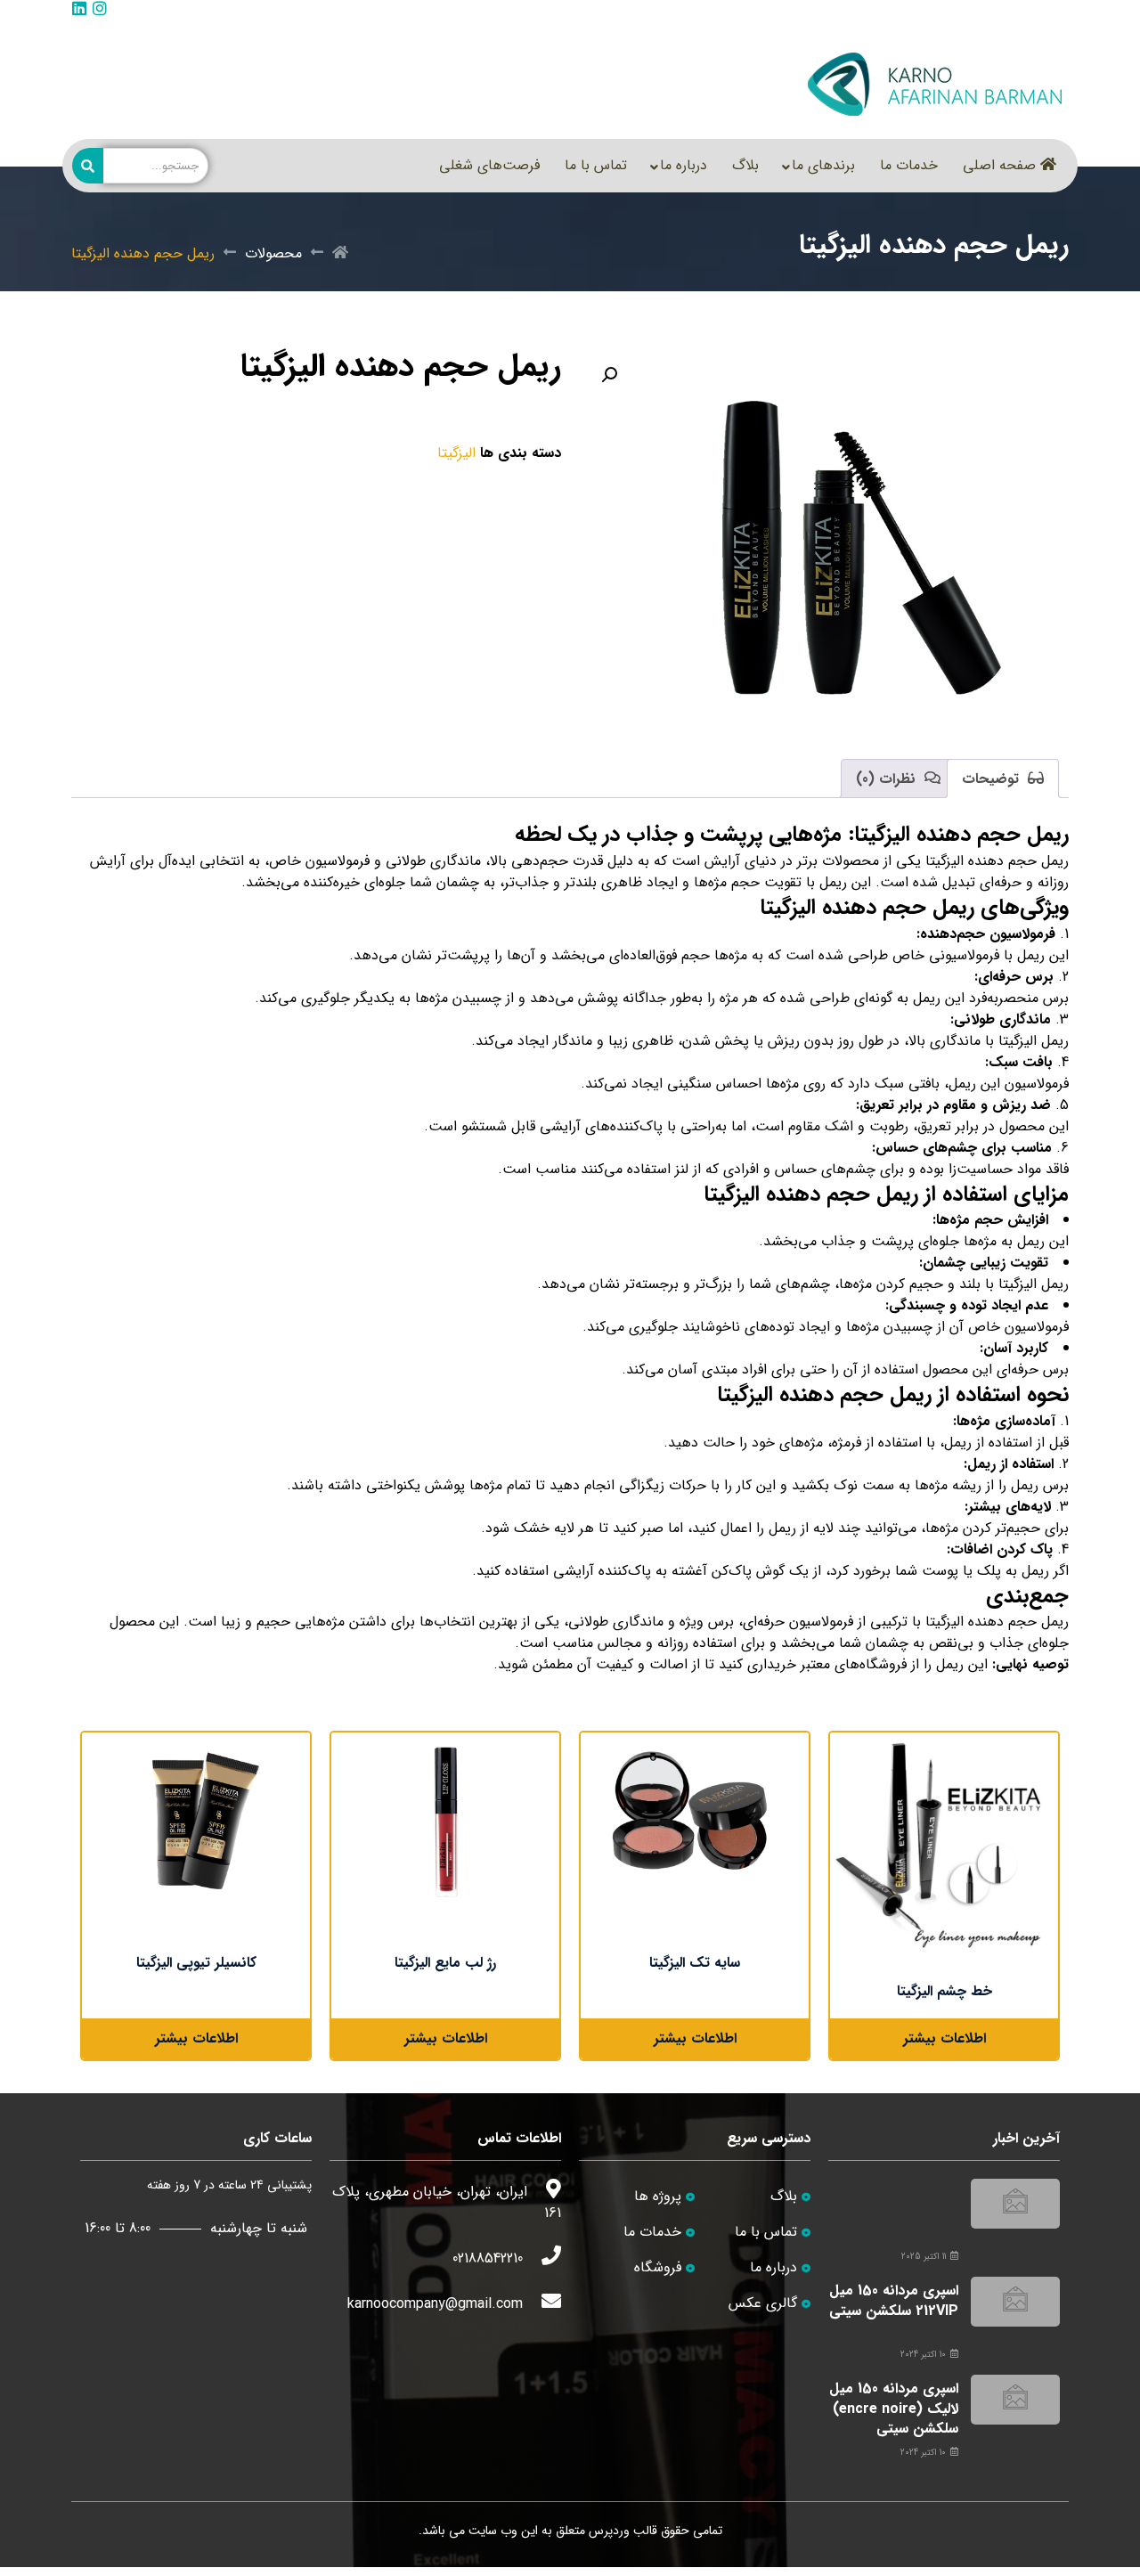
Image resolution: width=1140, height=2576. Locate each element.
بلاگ (745, 165)
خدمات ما (909, 165)
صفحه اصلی (999, 165)
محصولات (273, 254)
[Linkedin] (79, 8)
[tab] (1003, 779)
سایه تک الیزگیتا (695, 1963)
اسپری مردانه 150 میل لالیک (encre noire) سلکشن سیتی (894, 2409)
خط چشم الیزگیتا (945, 1991)
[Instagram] (100, 8)
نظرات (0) (888, 779)
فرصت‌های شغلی (489, 165)
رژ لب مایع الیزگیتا (445, 1963)
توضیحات (993, 779)
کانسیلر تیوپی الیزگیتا (196, 1963)
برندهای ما (823, 165)
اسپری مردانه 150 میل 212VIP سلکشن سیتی (894, 2300)
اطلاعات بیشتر (945, 2038)
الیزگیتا (456, 453)
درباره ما (684, 165)
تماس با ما (596, 165)
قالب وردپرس (623, 2531)
